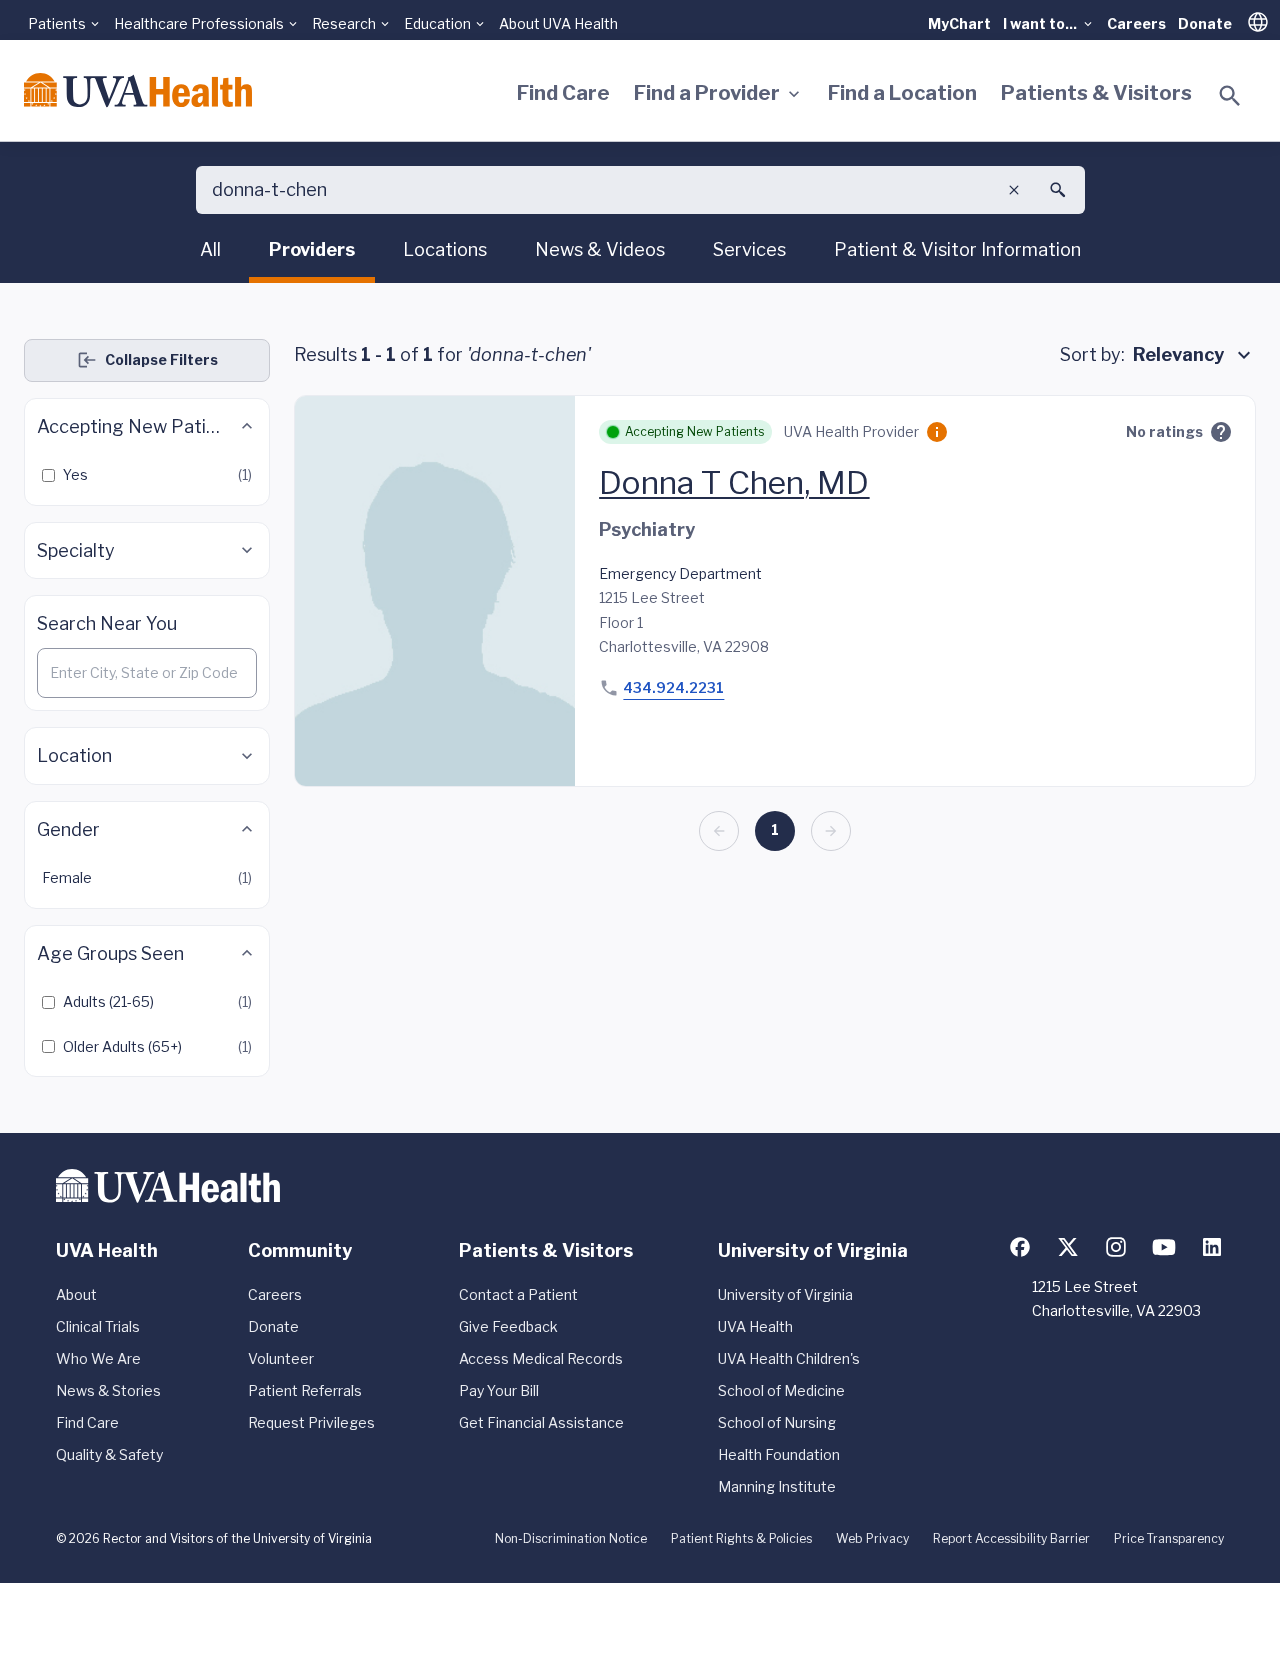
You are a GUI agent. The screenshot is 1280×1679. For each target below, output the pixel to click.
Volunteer (281, 1358)
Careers (1136, 23)
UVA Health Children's (789, 1358)
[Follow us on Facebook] (1020, 1247)
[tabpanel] (640, 708)
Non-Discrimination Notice (571, 1538)
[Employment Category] (937, 432)
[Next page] (831, 831)
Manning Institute (777, 1486)
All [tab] (210, 249)
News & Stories (108, 1390)
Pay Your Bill (499, 1390)
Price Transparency (1169, 1538)
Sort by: (1092, 354)
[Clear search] (1014, 190)
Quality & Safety (109, 1454)
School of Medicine (781, 1390)
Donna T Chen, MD (734, 482)
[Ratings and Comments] (1221, 432)
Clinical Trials (98, 1326)
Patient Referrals (305, 1390)
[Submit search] (1058, 190)
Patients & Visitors (1096, 93)
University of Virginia (785, 1294)
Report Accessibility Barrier (1011, 1538)
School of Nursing (777, 1422)
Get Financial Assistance (541, 1422)
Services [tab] (749, 249)
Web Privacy (872, 1538)
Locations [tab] (445, 249)
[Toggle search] (1230, 96)
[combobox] (1194, 355)
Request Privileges (311, 1422)
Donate (1205, 23)
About (76, 1294)
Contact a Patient (518, 1294)
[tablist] (640, 253)
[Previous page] (719, 831)
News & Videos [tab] (600, 249)
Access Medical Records (541, 1358)
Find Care (563, 93)
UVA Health (755, 1326)
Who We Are (98, 1358)
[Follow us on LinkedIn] (1212, 1247)
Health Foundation (779, 1454)
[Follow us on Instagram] (1116, 1247)
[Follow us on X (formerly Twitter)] (1068, 1247)
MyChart (959, 23)
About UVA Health (558, 23)
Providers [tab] (312, 249)
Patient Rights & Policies (741, 1538)
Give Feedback (508, 1326)
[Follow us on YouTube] (1164, 1247)
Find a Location (902, 93)
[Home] (138, 90)
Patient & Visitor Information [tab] (957, 249)
